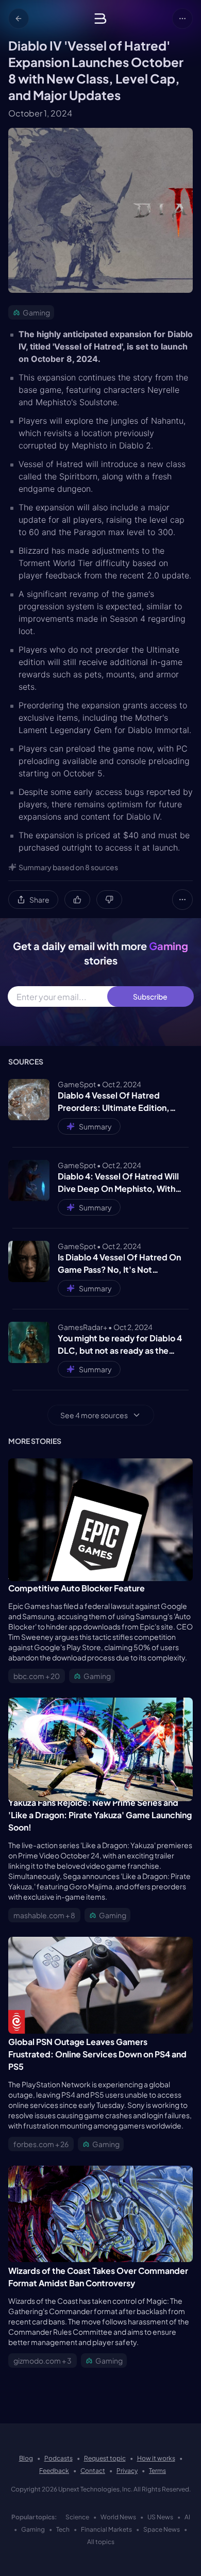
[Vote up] (77, 900)
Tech (63, 2529)
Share (39, 900)
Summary (95, 1126)
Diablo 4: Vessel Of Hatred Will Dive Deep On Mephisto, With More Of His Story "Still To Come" (123, 1183)
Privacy (127, 2471)
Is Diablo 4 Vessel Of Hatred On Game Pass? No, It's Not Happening (119, 1264)
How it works (156, 2458)
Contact (93, 2471)
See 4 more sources (94, 1415)
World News (118, 2517)
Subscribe (150, 996)
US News (160, 2517)
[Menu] (182, 19)
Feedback (54, 2471)
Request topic (105, 2458)
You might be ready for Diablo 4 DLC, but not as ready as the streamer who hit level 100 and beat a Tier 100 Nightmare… (120, 1345)
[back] (19, 19)
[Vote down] (109, 900)
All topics (101, 2542)
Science (77, 2517)
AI (187, 2517)
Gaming (33, 2529)
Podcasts (58, 2458)
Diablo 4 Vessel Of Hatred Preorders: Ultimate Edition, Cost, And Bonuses (114, 1102)
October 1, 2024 (40, 113)
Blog (26, 2458)
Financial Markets (106, 2529)
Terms (157, 2471)
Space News (162, 2529)
